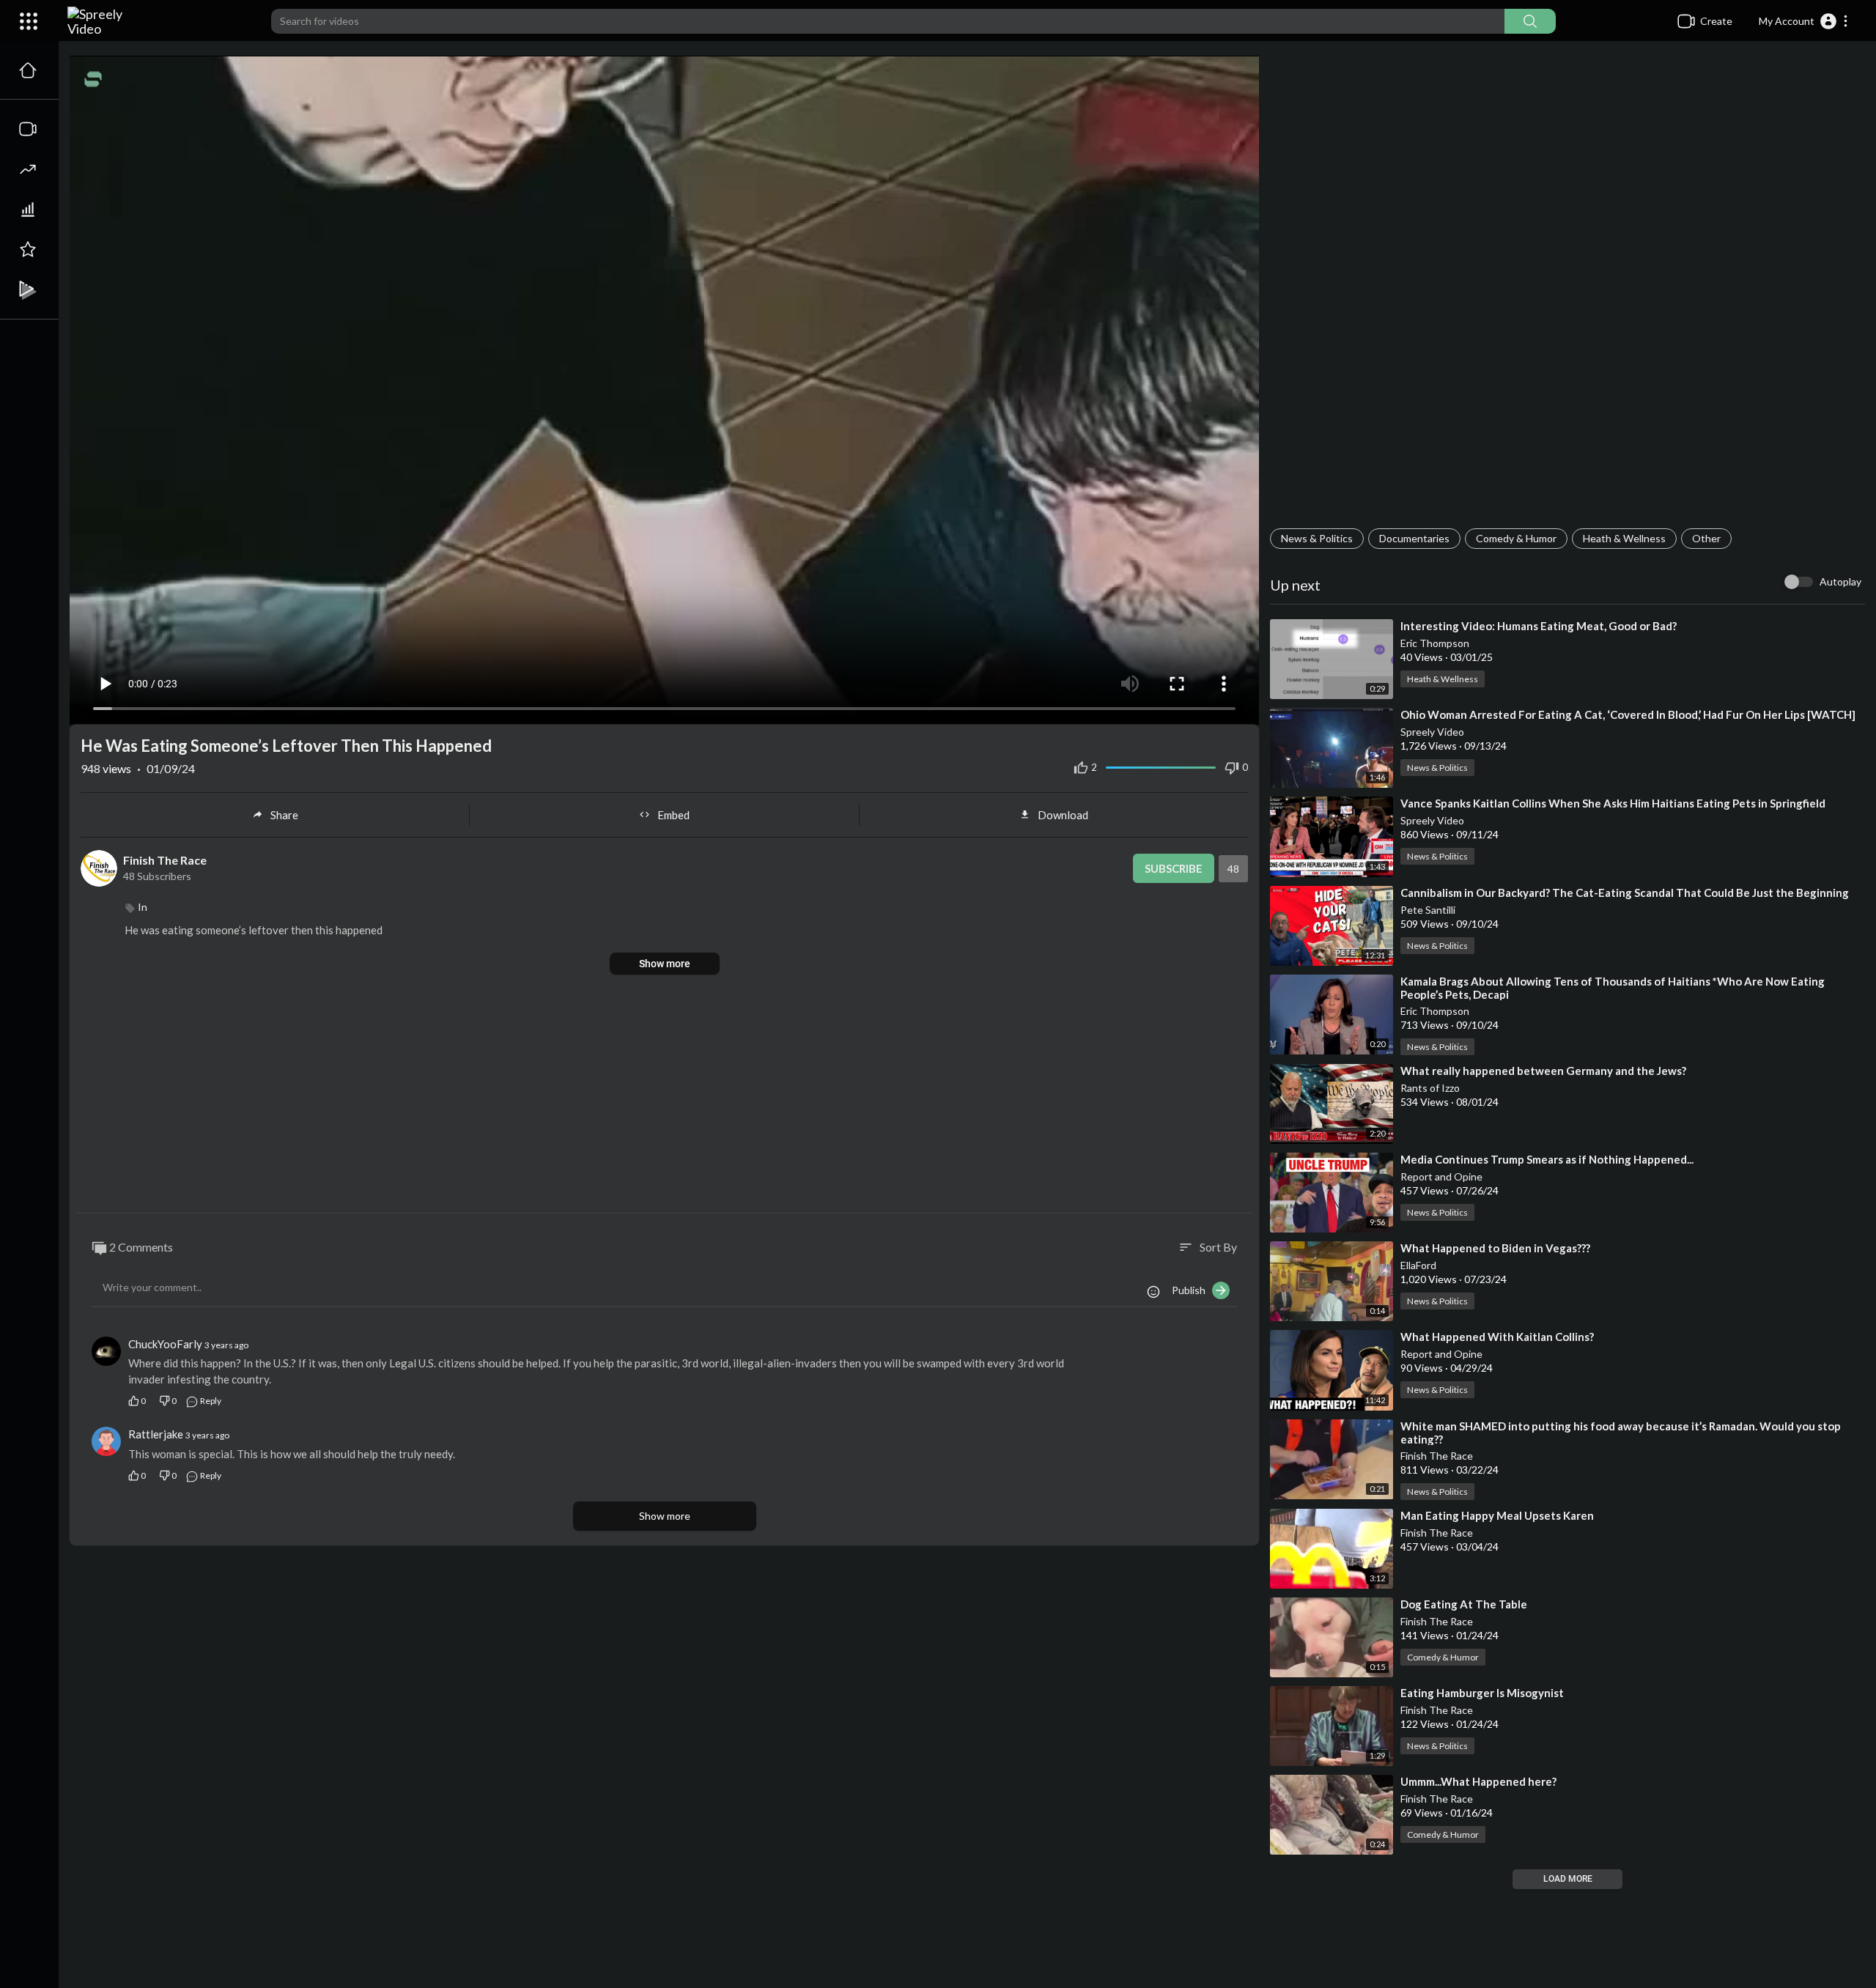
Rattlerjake (156, 1434)
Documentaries (1414, 538)
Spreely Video (1432, 732)
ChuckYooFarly (165, 1344)
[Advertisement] (1567, 290)
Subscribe (1174, 868)
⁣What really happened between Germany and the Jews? (1543, 1071)
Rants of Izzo (1430, 1088)
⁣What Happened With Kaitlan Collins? (1497, 1337)
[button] (1804, 21)
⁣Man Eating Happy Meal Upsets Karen (1497, 1515)
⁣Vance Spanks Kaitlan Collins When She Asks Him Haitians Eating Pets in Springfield (1613, 803)
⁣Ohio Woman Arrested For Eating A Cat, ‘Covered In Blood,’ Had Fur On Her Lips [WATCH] (1628, 714)
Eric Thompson (1435, 643)
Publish (1192, 1290)
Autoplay (1840, 581)
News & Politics (1317, 538)
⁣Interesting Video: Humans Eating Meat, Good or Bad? (1539, 626)
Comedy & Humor (1516, 538)
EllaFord (1418, 1265)
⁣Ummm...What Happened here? (1478, 1781)
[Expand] (29, 21)
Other (1706, 538)
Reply (210, 1401)
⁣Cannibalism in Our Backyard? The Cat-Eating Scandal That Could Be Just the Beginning (1625, 893)
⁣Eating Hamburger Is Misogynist (1482, 1693)
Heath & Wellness (1624, 538)
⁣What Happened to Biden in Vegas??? (1495, 1248)
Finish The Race (1437, 1456)
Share (284, 815)
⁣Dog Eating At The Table (1464, 1604)
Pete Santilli (1428, 910)
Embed (673, 815)
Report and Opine (1441, 1176)
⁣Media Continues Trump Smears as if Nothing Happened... (1547, 1159)
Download (1063, 815)
